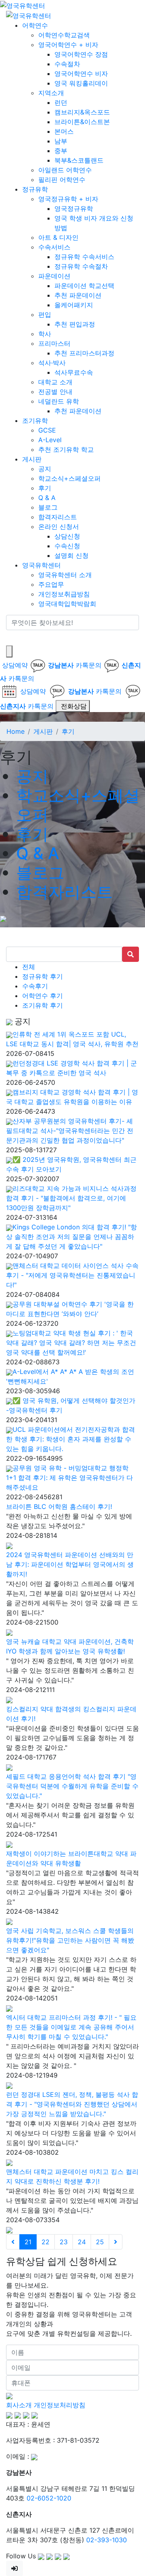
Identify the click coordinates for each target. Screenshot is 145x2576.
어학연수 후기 (42, 996)
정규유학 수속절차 (81, 266)
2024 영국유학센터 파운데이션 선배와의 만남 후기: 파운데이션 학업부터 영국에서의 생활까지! (70, 1564)
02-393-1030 (107, 2540)
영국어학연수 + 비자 (68, 45)
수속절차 (67, 64)
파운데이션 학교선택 (84, 286)
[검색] (11, 638)
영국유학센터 (41, 565)
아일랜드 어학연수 (65, 170)
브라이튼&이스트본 (82, 122)
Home (16, 731)
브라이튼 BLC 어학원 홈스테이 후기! (59, 1506)
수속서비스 (54, 247)
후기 (45, 488)
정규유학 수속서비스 (84, 257)
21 (28, 2242)
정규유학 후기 (42, 976)
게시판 (32, 459)
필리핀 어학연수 (62, 180)
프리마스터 (54, 343)
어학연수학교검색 (64, 35)
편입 (45, 314)
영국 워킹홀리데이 (81, 83)
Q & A (47, 498)
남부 (61, 141)
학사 (45, 334)
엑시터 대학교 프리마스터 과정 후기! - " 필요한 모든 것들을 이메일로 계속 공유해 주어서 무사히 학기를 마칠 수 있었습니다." (71, 2027)
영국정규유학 (74, 208)
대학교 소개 (55, 382)
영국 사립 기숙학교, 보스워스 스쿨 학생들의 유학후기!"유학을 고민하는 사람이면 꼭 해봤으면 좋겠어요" (70, 1940)
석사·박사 (52, 363)
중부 (61, 151)
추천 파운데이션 (78, 295)
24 (82, 2242)
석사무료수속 (74, 372)
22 (46, 2242)
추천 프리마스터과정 (84, 353)
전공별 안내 (55, 392)
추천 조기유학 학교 (66, 449)
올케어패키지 (74, 305)
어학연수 (35, 25)
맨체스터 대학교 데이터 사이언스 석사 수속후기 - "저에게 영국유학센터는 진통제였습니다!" (72, 1275)
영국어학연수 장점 (81, 54)
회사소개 (19, 2405)
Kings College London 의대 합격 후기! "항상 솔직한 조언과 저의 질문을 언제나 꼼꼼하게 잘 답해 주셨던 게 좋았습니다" (71, 1237)
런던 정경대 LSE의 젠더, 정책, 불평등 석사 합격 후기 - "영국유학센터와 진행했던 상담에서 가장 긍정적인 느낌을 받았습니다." (72, 2104)
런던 (61, 102)
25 (100, 2242)
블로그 (48, 507)
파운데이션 (54, 276)
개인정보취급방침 (64, 594)
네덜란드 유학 (59, 401)
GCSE (47, 430)
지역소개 (51, 93)
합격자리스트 (58, 517)
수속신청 (67, 546)
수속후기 (35, 986)
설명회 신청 (71, 555)
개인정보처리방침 (60, 2405)
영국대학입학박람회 (67, 604)
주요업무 (51, 584)
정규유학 (35, 189)
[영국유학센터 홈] (23, 5)
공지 (45, 469)
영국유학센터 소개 (65, 575)
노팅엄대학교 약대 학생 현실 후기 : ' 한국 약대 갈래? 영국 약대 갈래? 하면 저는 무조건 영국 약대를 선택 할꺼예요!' (71, 1343)
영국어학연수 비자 (81, 73)
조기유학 (35, 420)
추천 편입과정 (75, 324)
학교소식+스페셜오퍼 (69, 478)
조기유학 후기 (42, 1005)
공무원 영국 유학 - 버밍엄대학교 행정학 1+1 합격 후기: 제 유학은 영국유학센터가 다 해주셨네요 (69, 1478)
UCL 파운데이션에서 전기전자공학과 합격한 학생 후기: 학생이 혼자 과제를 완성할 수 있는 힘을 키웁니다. (70, 1439)
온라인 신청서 (59, 527)
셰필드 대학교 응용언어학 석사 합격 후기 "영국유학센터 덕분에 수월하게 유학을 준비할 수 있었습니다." (72, 1786)
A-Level (50, 440)
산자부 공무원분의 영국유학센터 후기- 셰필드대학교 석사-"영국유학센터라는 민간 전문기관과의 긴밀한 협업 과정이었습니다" (70, 1131)
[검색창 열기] (9, 651)
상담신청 (67, 536)
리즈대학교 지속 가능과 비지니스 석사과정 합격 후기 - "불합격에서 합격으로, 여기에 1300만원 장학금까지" (71, 1198)
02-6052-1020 (49, 2498)
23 (64, 2242)
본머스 (64, 131)
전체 (29, 967)
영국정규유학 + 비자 (68, 199)
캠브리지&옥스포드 (82, 112)
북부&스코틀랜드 (79, 160)
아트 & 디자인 (58, 237)
